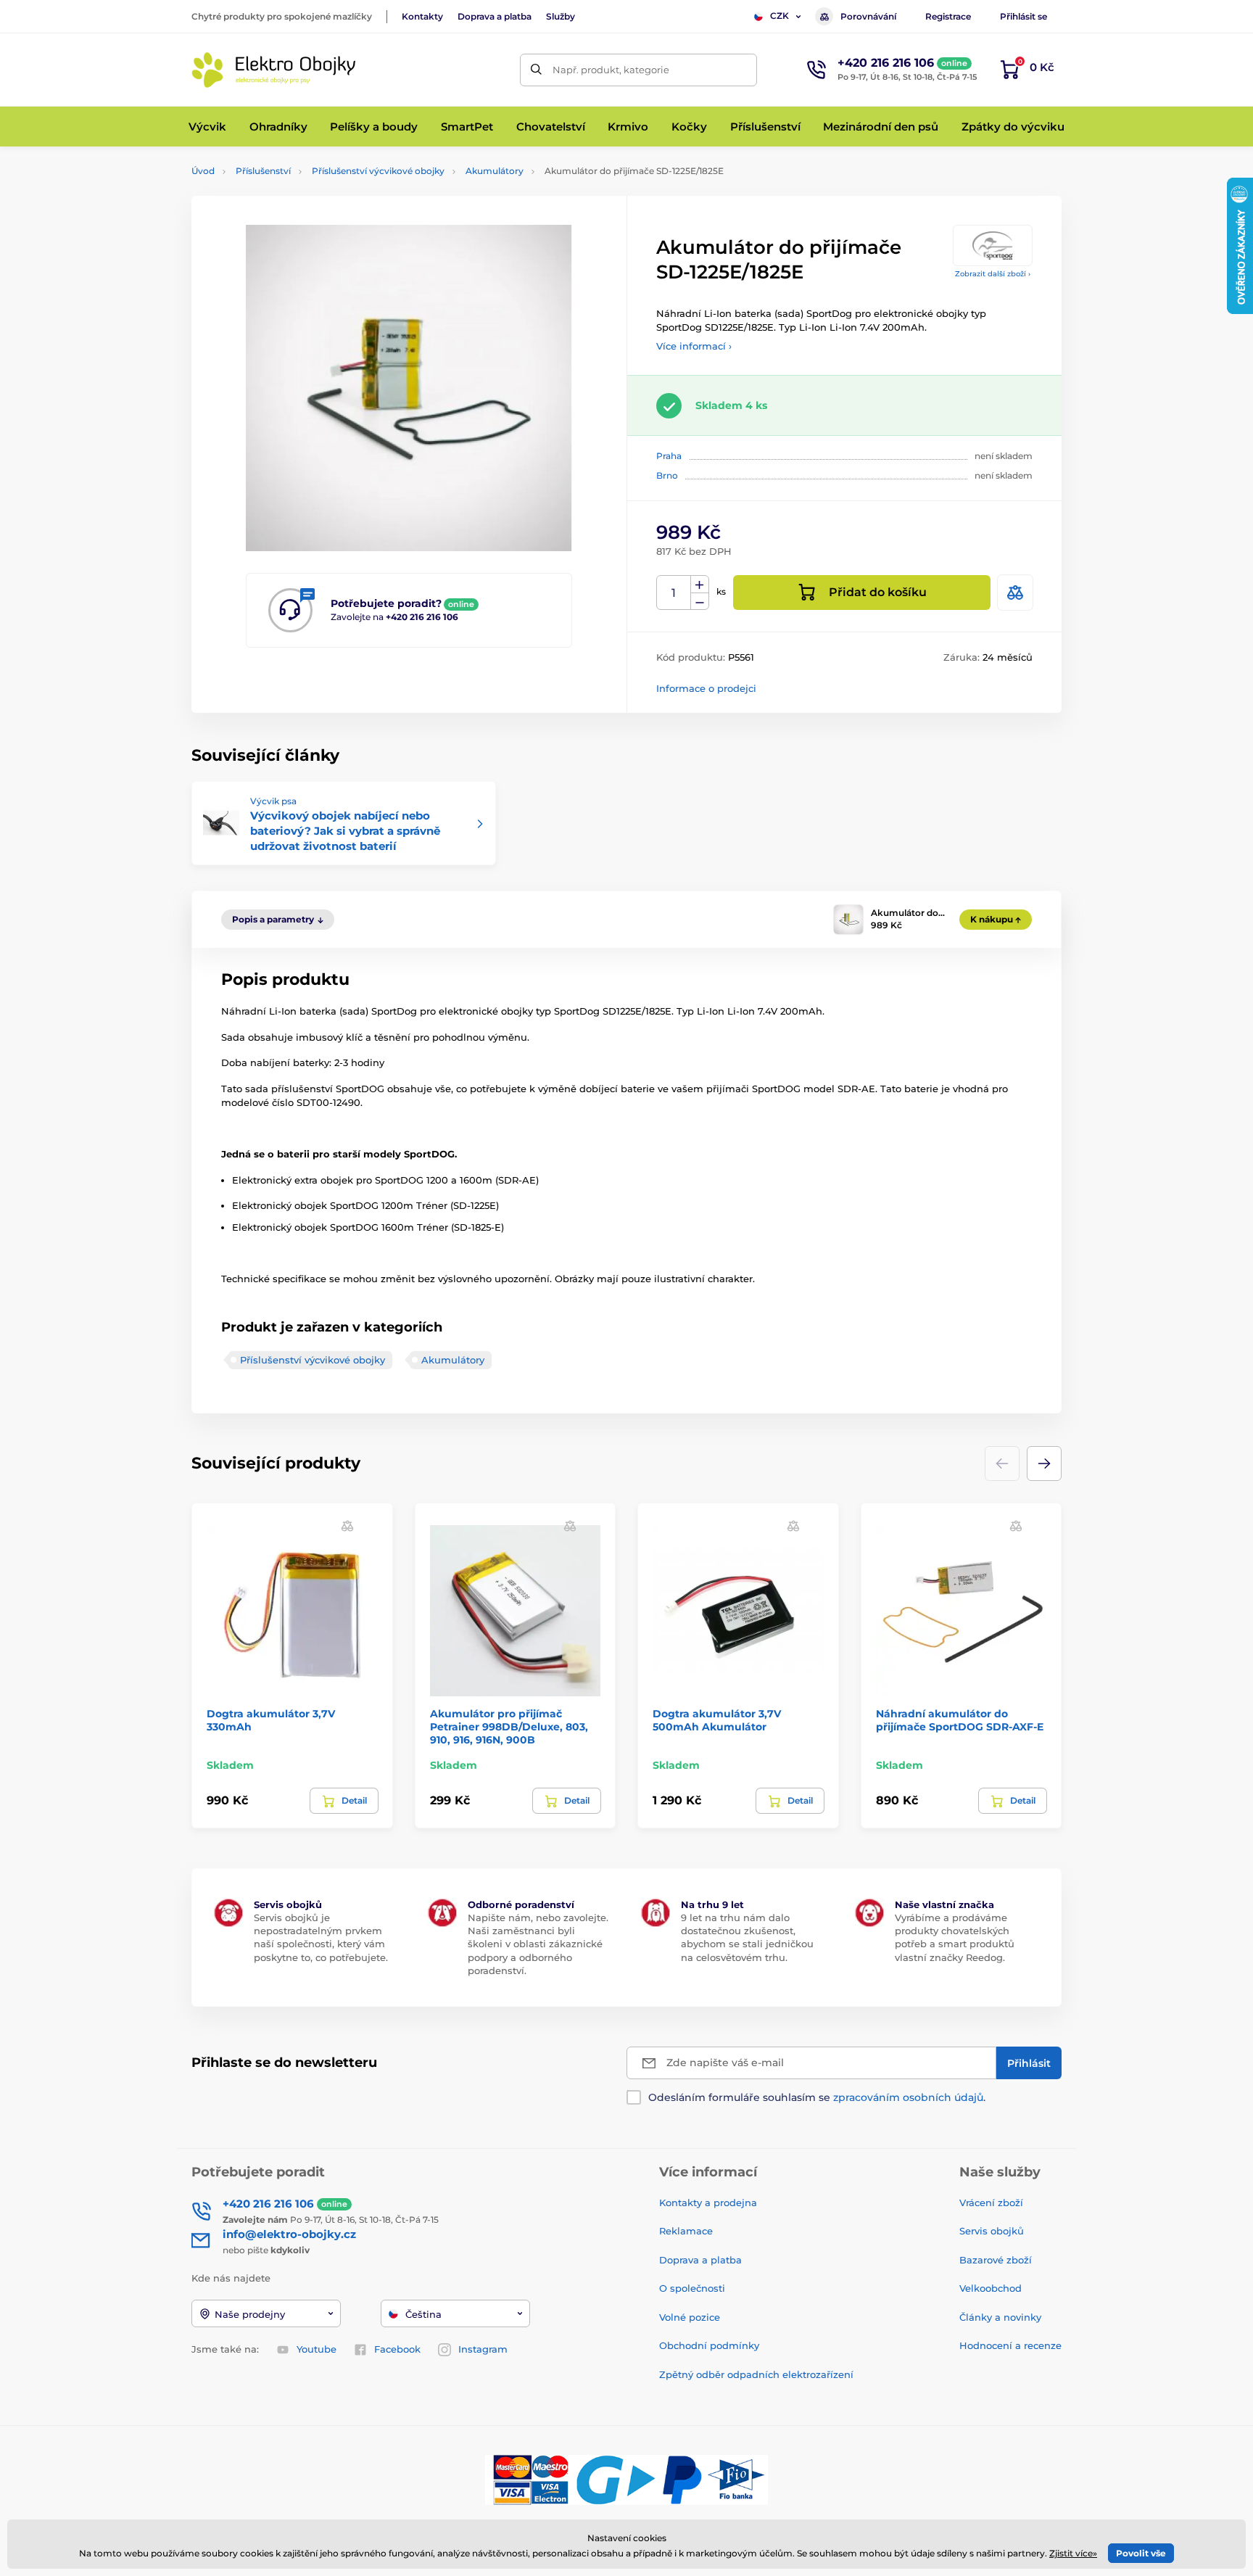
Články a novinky (1000, 2317)
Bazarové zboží (996, 2260)
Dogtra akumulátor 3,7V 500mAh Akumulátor (717, 1720)
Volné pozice (690, 2317)
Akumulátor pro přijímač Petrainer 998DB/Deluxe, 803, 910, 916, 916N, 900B (509, 1727)
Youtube (317, 2349)
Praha (669, 456)
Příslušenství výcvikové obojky (378, 171)
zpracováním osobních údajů (908, 2097)
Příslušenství (263, 171)
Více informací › (694, 346)
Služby (561, 16)
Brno (667, 475)
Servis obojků (992, 2231)
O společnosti (692, 2288)
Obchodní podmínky (709, 2345)
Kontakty (422, 16)
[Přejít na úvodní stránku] (275, 70)
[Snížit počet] (700, 602)
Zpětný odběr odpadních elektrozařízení (756, 2374)
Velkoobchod (991, 2288)
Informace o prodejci (706, 688)
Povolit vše (1141, 2553)
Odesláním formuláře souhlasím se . (817, 2097)
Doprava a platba (495, 16)
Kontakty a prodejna (708, 2203)
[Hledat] (536, 70)
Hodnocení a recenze (1010, 2345)
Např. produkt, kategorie (611, 70)
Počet (674, 593)
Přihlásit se (1024, 16)
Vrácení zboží (991, 2203)
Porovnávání (868, 16)
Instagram (483, 2349)
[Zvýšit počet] (700, 585)
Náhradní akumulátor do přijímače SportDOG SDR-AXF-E (960, 1720)
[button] (1044, 1464)
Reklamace (686, 2231)
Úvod (203, 171)
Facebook (397, 2349)
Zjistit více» (1073, 2553)
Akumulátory (495, 171)
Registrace (948, 16)
